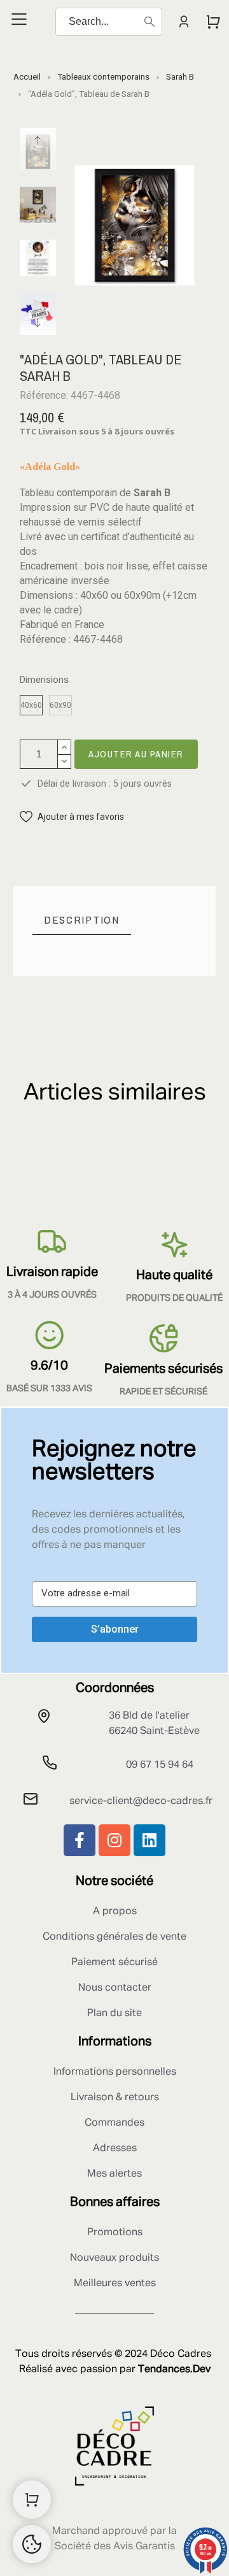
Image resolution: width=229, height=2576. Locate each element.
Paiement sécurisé (114, 1963)
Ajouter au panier (136, 754)
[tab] (82, 920)
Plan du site (114, 2014)
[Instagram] (114, 1840)
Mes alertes (114, 2174)
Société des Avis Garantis (115, 2547)
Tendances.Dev (174, 2370)
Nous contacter (115, 1988)
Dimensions (44, 680)
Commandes (114, 2123)
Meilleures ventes (115, 2284)
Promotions (115, 2233)
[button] (72, 817)
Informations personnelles (115, 2072)
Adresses (115, 2149)
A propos (115, 1912)
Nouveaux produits (114, 2258)
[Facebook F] (80, 1840)
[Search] (149, 22)
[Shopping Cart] (32, 2500)
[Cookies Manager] (32, 2544)
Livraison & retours (115, 2098)
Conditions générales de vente (114, 1937)
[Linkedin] (149, 1840)
